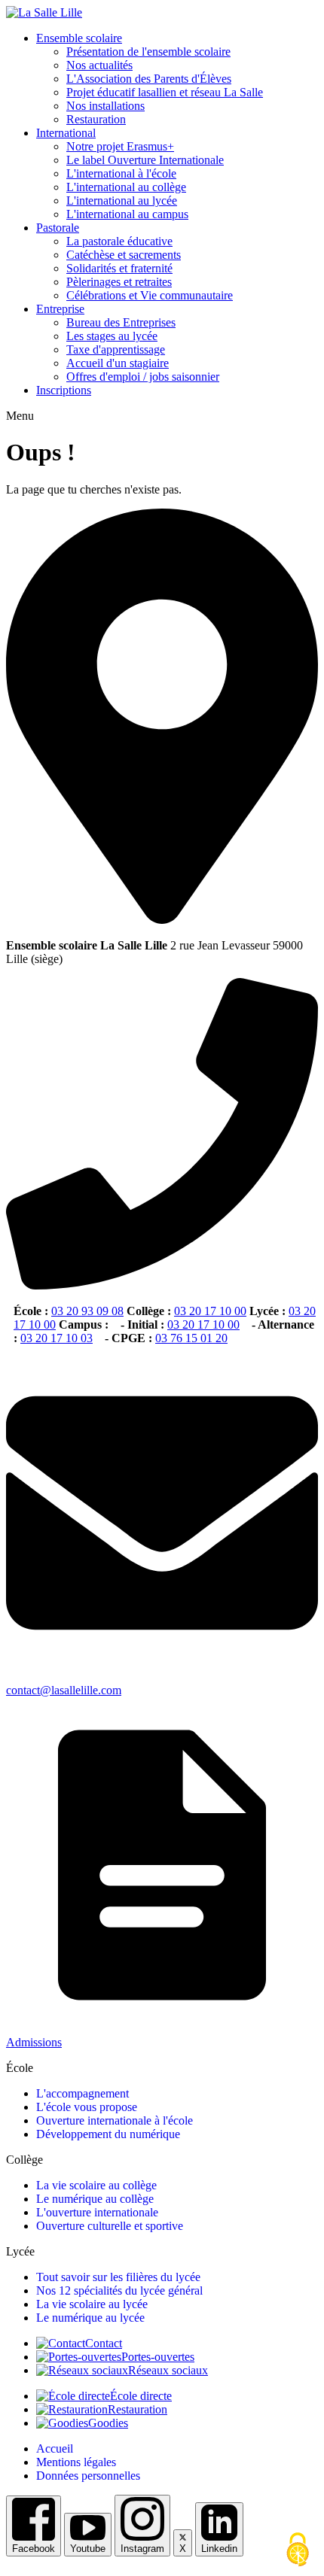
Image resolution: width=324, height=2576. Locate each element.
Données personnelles (88, 2476)
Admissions (34, 2042)
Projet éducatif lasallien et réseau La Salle (165, 92)
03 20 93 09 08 (87, 1311)
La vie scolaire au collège (96, 2185)
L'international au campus (127, 214)
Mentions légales (76, 2462)
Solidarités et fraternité (119, 268)
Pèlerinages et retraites (119, 282)
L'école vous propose (87, 2107)
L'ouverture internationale (97, 2212)
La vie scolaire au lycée (92, 2304)
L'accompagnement (83, 2093)
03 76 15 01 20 (191, 1338)
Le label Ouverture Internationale (145, 160)
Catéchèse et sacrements (124, 255)
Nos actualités (99, 65)
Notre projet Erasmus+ (120, 146)
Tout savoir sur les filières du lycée (118, 2277)
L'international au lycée (122, 200)
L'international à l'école (121, 173)
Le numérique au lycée (90, 2318)
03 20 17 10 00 (210, 1311)
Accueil (55, 2448)
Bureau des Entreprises (121, 322)
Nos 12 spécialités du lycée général (119, 2290)
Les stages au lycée (112, 336)
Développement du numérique (108, 2134)
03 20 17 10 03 (57, 1338)
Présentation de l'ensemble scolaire (148, 52)
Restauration (96, 119)
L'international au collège (126, 187)
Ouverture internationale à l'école (115, 2120)
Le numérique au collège (95, 2199)
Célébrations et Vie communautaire (150, 295)
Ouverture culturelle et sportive (110, 2226)
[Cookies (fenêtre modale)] (298, 2550)
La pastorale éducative (119, 241)
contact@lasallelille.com (64, 1690)
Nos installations (105, 106)
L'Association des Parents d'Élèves (149, 79)
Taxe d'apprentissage (116, 349)
